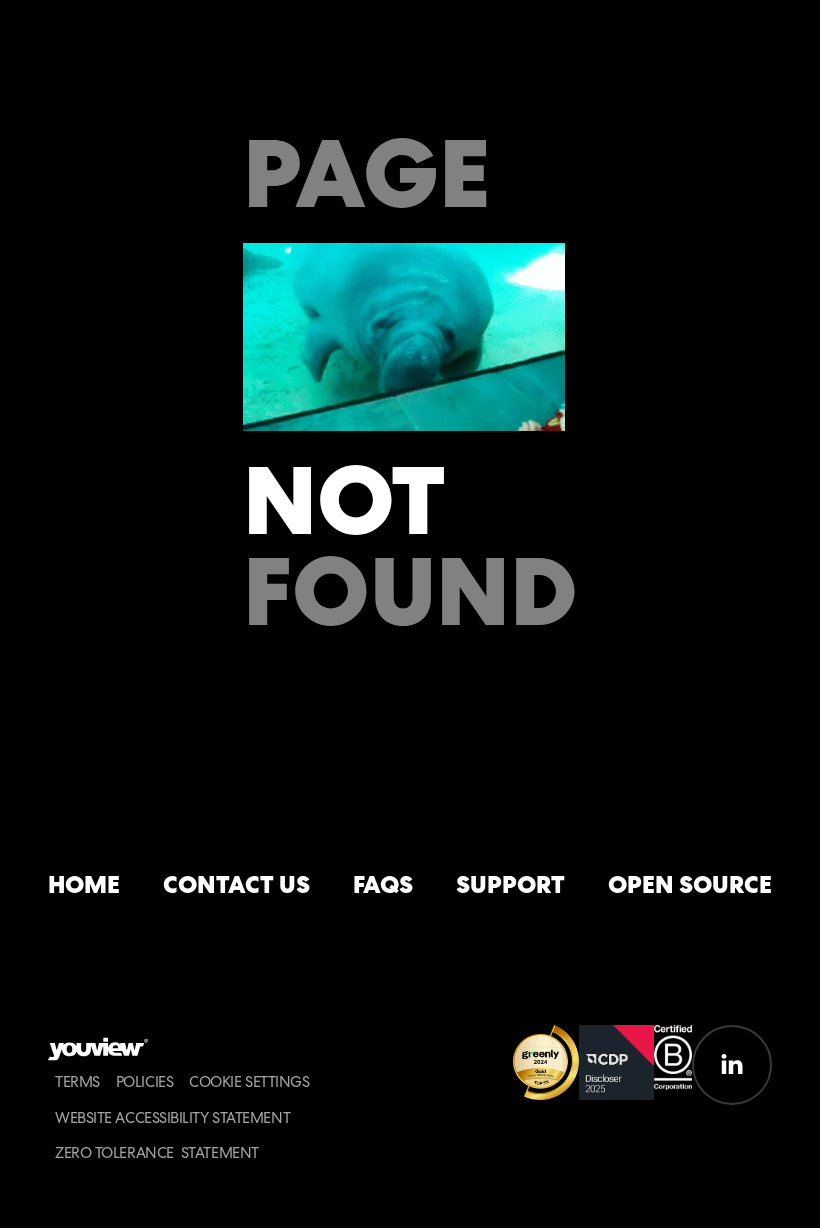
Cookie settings (249, 1082)
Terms (77, 1082)
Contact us (236, 885)
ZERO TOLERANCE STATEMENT (157, 1153)
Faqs (383, 885)
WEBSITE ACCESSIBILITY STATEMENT (172, 1118)
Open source (690, 885)
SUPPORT (510, 885)
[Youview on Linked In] (732, 1065)
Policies (144, 1082)
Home (84, 885)
